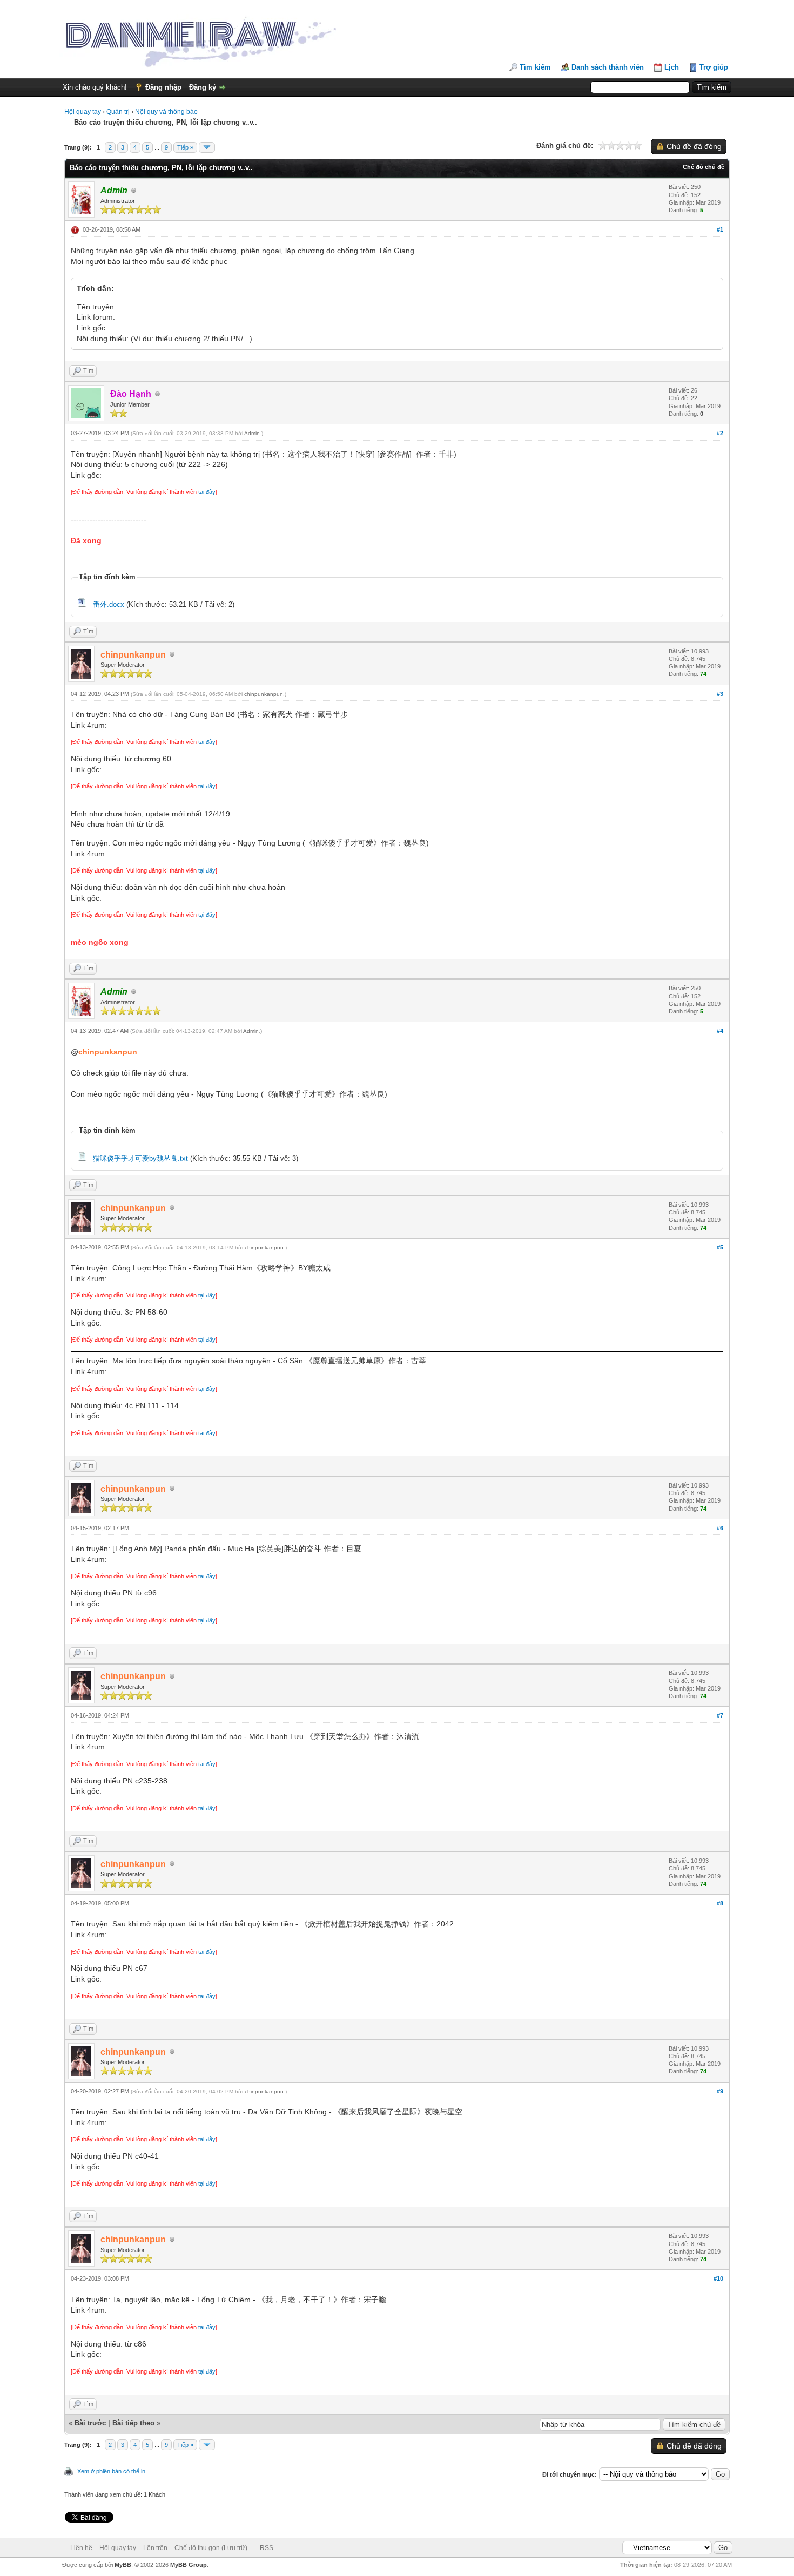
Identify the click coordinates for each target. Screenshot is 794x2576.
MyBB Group (189, 2565)
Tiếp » (185, 147)
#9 (720, 2091)
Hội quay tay (83, 112)
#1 (720, 229)
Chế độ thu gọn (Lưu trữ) (211, 2548)
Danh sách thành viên (608, 67)
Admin (252, 433)
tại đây (207, 492)
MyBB (123, 2565)
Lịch (672, 67)
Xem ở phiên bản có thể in (111, 2471)
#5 (720, 1247)
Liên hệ (81, 2548)
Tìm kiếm (535, 67)
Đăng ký (203, 87)
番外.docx (109, 604)
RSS (267, 2548)
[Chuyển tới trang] (207, 147)
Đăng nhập (163, 87)
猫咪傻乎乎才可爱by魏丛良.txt (140, 1158)
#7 (720, 1715)
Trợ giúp (714, 67)
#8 (720, 1903)
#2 (720, 433)
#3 (720, 694)
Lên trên (155, 2548)
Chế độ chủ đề (704, 167)
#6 (720, 1528)
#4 (720, 1031)
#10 (718, 2278)
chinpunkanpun (264, 694)
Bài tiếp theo (133, 2423)
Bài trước (90, 2423)
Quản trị (118, 112)
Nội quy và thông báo (166, 112)
